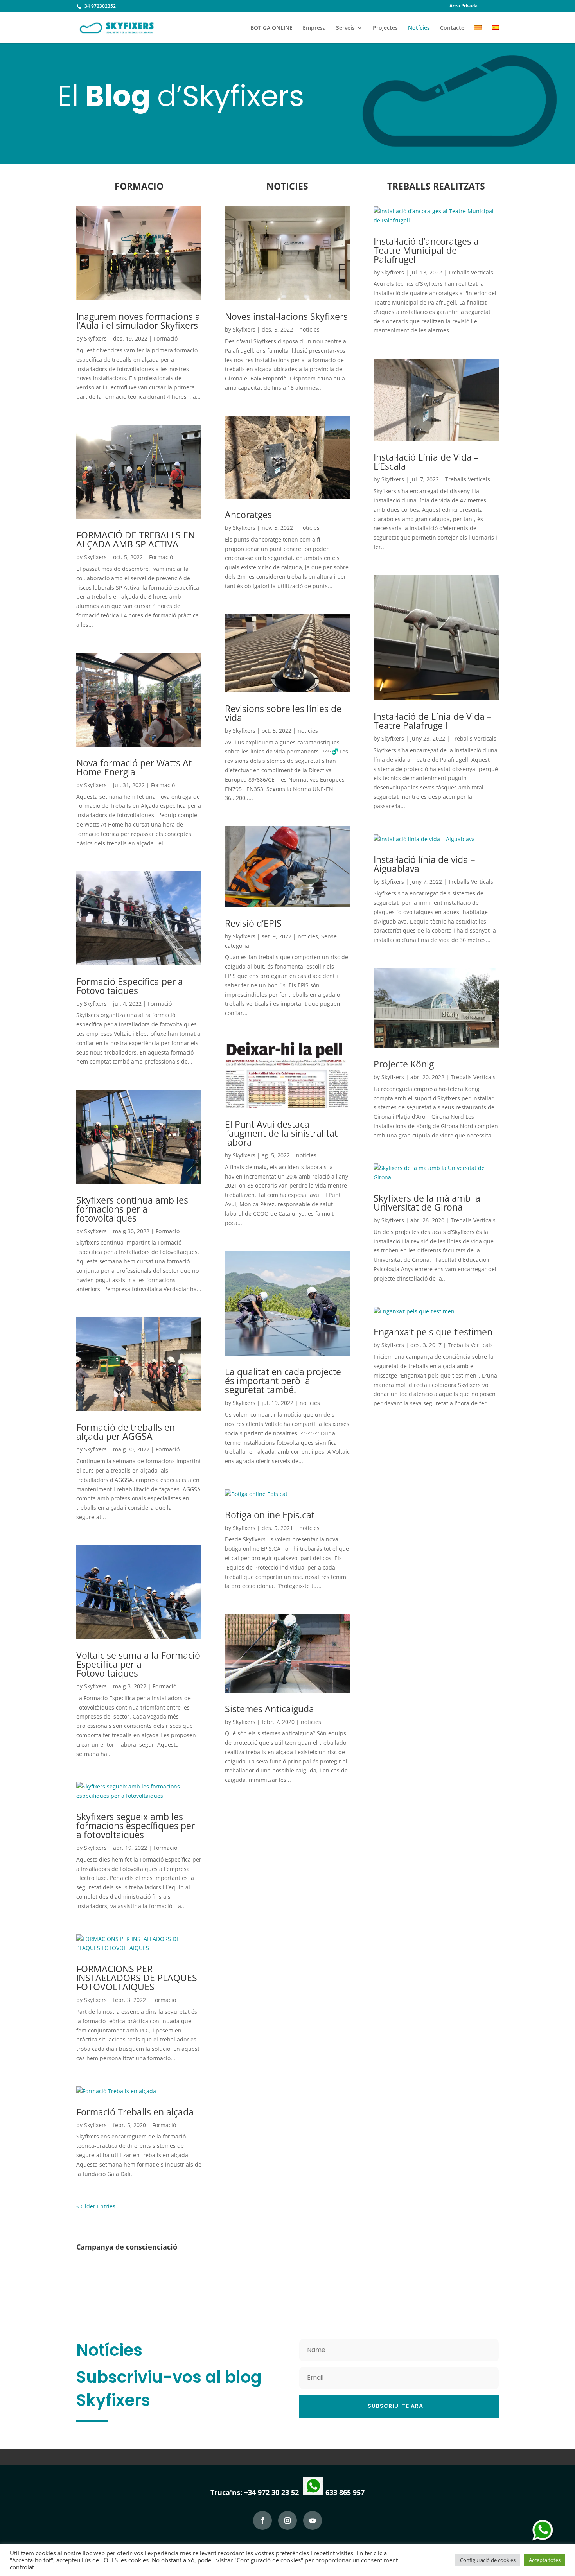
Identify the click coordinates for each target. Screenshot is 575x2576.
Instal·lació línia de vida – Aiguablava (424, 864)
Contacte (452, 28)
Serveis (345, 28)
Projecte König (404, 1064)
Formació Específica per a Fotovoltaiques (130, 986)
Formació (166, 338)
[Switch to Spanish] (495, 34)
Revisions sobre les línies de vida (283, 713)
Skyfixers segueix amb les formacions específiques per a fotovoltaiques (136, 1826)
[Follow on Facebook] (262, 2520)
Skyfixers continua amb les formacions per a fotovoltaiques (132, 1209)
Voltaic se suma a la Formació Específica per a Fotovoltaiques (138, 1664)
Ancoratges (248, 515)
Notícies (419, 28)
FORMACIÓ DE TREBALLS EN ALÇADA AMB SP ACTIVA (136, 539)
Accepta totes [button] (545, 2560)
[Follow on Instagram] (287, 2520)
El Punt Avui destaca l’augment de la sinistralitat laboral (281, 1133)
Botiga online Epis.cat (270, 1515)
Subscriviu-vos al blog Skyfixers (169, 2389)
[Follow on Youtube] (313, 2520)
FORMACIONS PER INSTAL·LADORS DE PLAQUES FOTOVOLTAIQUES (137, 1978)
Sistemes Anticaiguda (270, 1709)
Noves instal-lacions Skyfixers (286, 316)
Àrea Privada (464, 6)
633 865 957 (344, 2492)
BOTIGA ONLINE (271, 28)
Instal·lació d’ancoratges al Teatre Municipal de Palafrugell (427, 250)
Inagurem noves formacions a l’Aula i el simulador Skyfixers (138, 321)
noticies (309, 329)
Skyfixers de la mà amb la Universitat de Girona (427, 1203)
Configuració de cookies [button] (488, 2560)
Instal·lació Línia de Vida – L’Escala (426, 462)
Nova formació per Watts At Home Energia (134, 767)
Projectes (385, 28)
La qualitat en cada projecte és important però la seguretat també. (283, 1381)
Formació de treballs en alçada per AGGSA (126, 1432)
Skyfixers (95, 338)
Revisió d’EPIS (253, 923)
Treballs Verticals (471, 272)
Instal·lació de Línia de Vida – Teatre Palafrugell (433, 721)
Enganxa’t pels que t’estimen (433, 1332)
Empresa (314, 28)
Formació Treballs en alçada (135, 2112)
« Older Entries (96, 2206)
